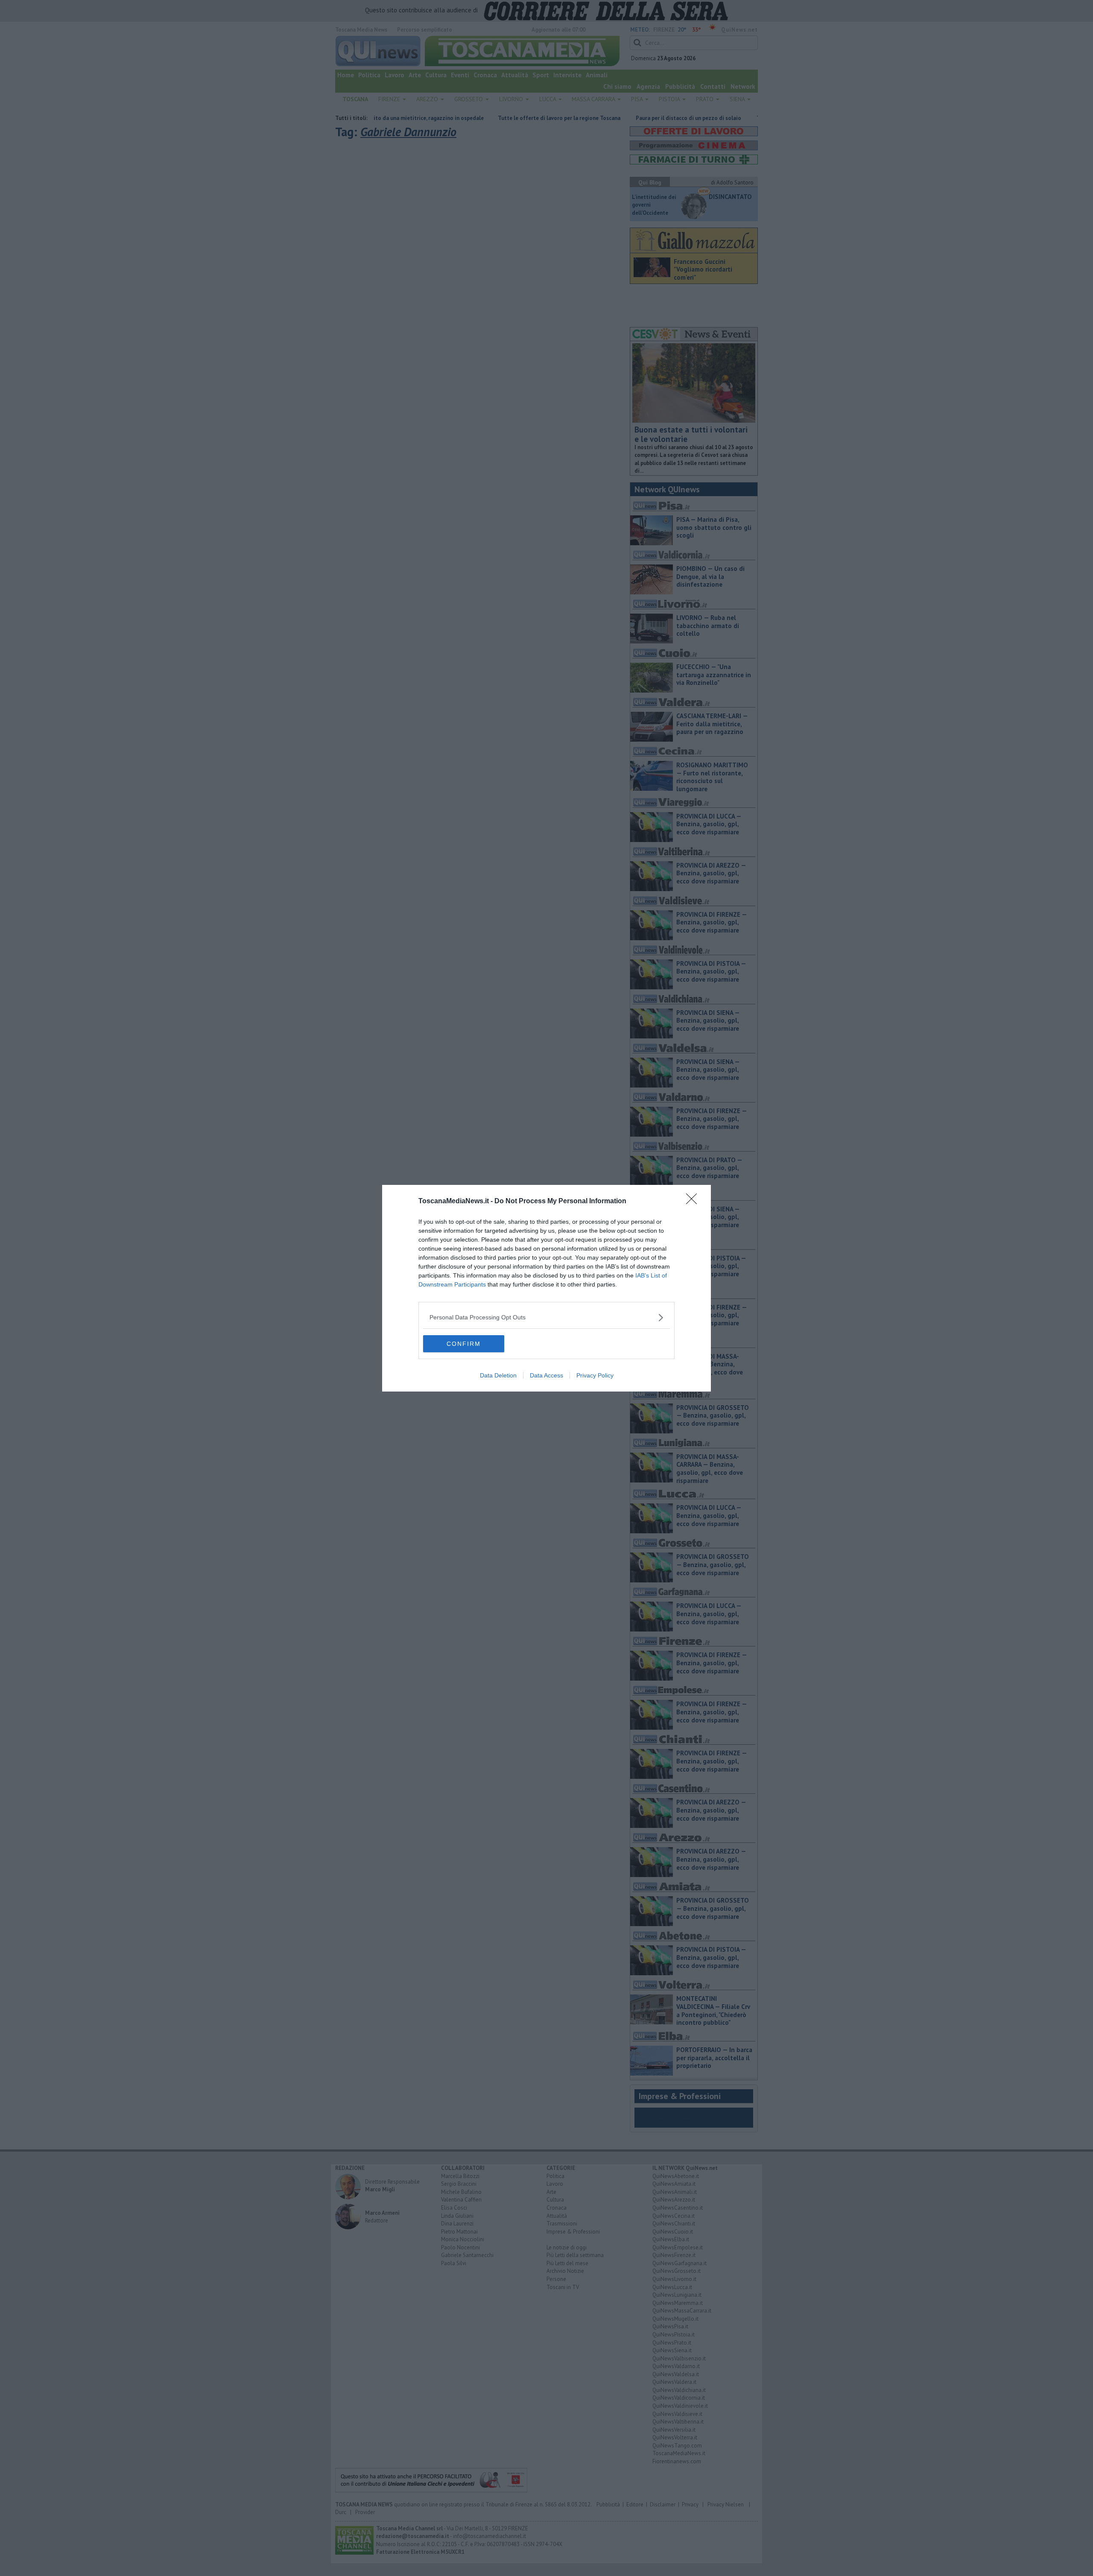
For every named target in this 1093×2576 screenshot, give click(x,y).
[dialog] (546, 1288)
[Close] (694, 1202)
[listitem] (546, 1317)
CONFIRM (464, 1344)
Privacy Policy (595, 1375)
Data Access (546, 1375)
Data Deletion (498, 1375)
